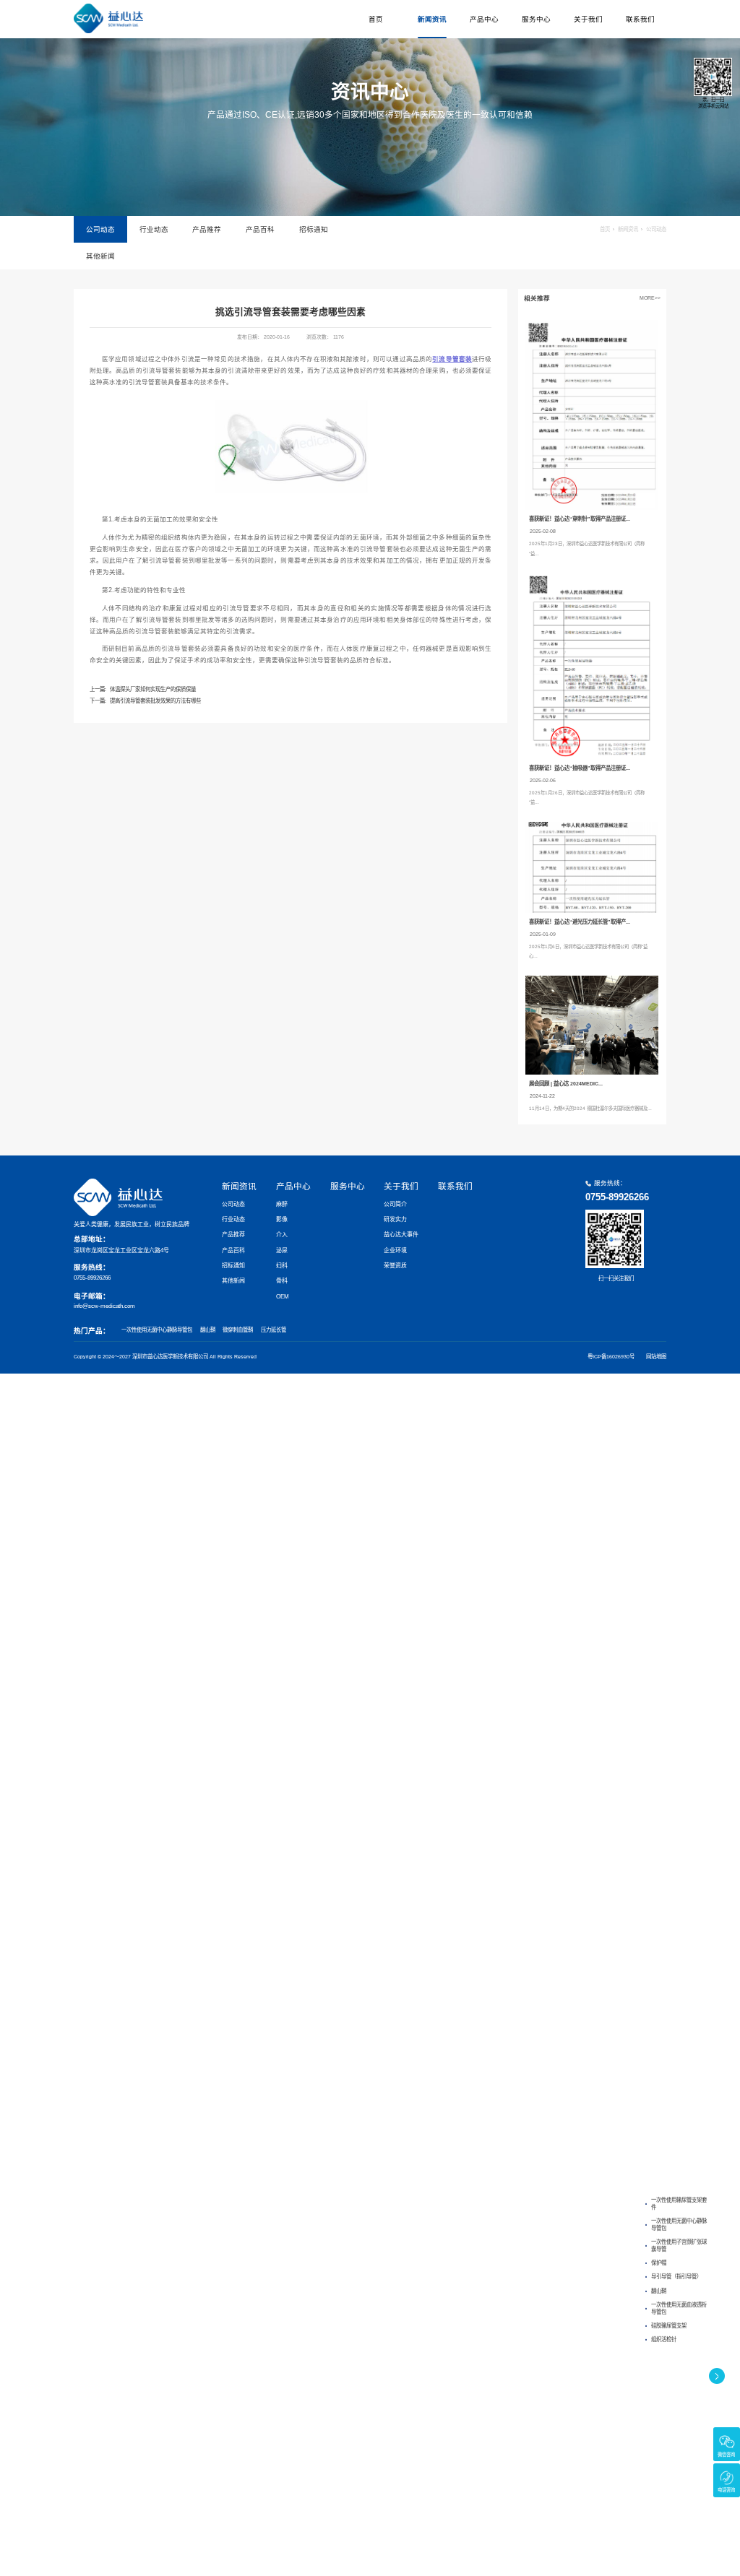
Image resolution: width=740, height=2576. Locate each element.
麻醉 (282, 1204)
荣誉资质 (395, 1266)
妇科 (282, 1266)
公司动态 (100, 229)
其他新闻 (100, 256)
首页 (376, 19)
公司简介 (395, 1204)
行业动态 (154, 229)
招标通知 (314, 229)
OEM (283, 1297)
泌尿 (282, 1250)
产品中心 (484, 19)
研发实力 (395, 1219)
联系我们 (640, 19)
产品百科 (260, 229)
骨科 (282, 1281)
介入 (282, 1235)
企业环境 (395, 1250)
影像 (282, 1219)
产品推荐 (207, 229)
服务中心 (536, 19)
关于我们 (588, 19)
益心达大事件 (401, 1235)
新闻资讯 (432, 19)
